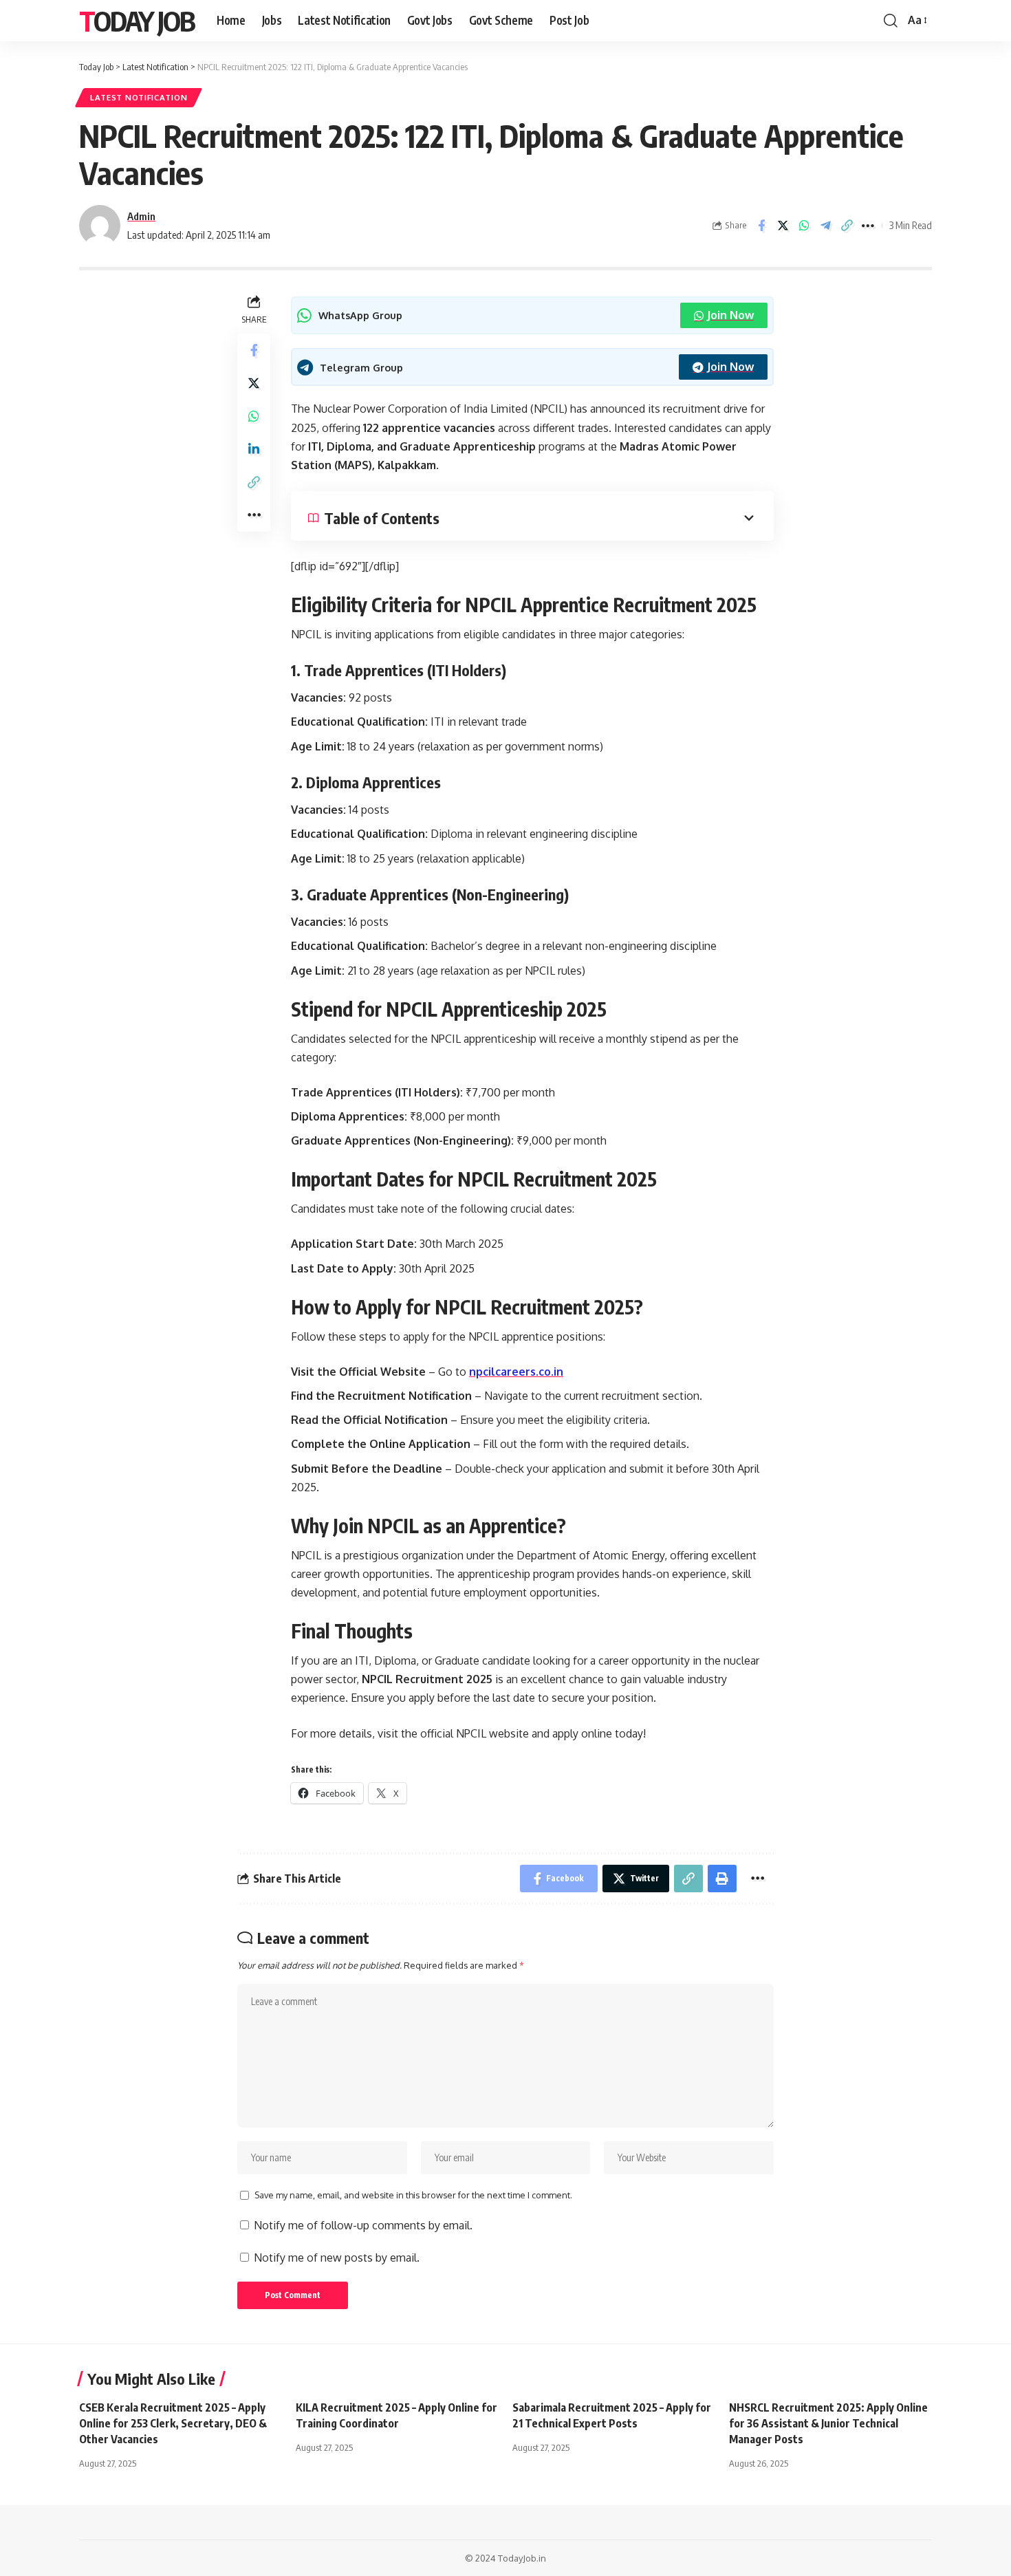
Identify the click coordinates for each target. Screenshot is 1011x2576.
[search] (891, 21)
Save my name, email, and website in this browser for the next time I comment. (413, 2195)
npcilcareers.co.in (516, 1372)
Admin (141, 216)
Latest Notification (139, 97)
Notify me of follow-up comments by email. (363, 2225)
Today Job (137, 21)
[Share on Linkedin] (254, 450)
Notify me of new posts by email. (337, 2258)
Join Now (730, 315)
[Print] (722, 1879)
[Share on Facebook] (761, 226)
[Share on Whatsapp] (804, 226)
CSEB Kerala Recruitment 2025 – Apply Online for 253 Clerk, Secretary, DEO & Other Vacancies (173, 2423)
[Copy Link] (847, 226)
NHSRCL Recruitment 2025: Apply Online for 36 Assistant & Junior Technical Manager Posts (828, 2423)
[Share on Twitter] (783, 226)
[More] (868, 226)
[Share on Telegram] (825, 226)
